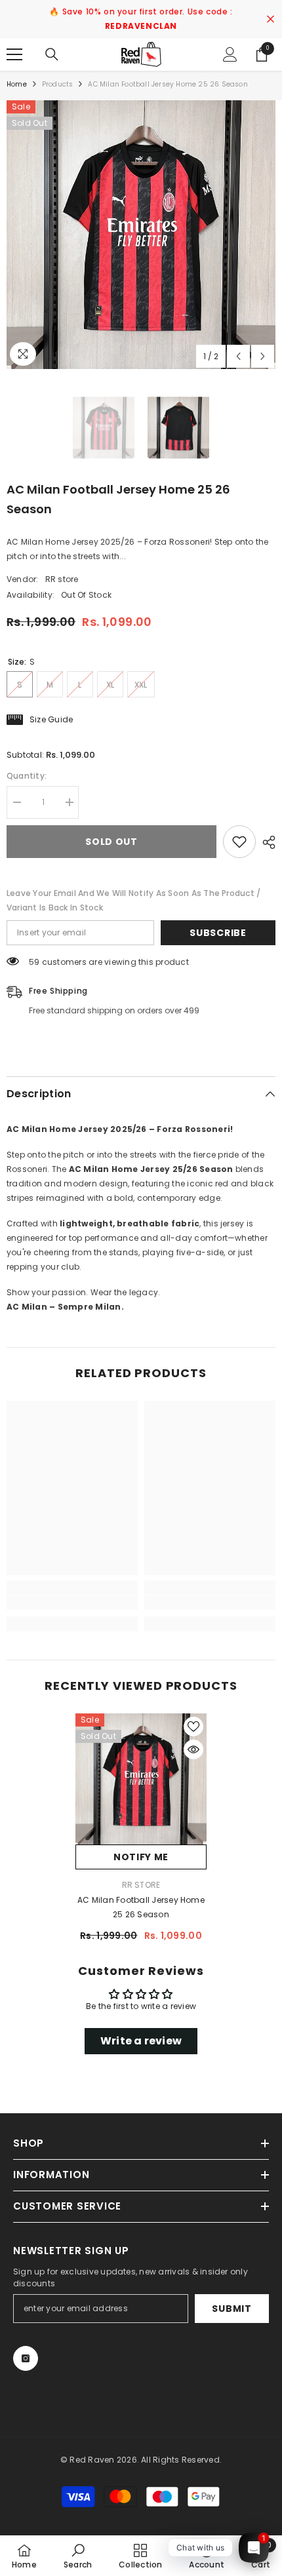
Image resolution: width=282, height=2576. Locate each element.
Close (271, 19)
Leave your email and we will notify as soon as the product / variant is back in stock (133, 900)
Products (58, 84)
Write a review (141, 2041)
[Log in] (230, 54)
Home (17, 84)
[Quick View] (193, 1749)
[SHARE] (266, 842)
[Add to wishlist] (239, 842)
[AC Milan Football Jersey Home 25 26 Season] (141, 1779)
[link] (72, 1603)
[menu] (14, 54)
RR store (62, 579)
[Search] (52, 54)
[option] (141, 235)
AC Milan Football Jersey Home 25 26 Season (141, 1907)
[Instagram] (26, 2358)
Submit (232, 2309)
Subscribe (218, 933)
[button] (238, 356)
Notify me (141, 1857)
